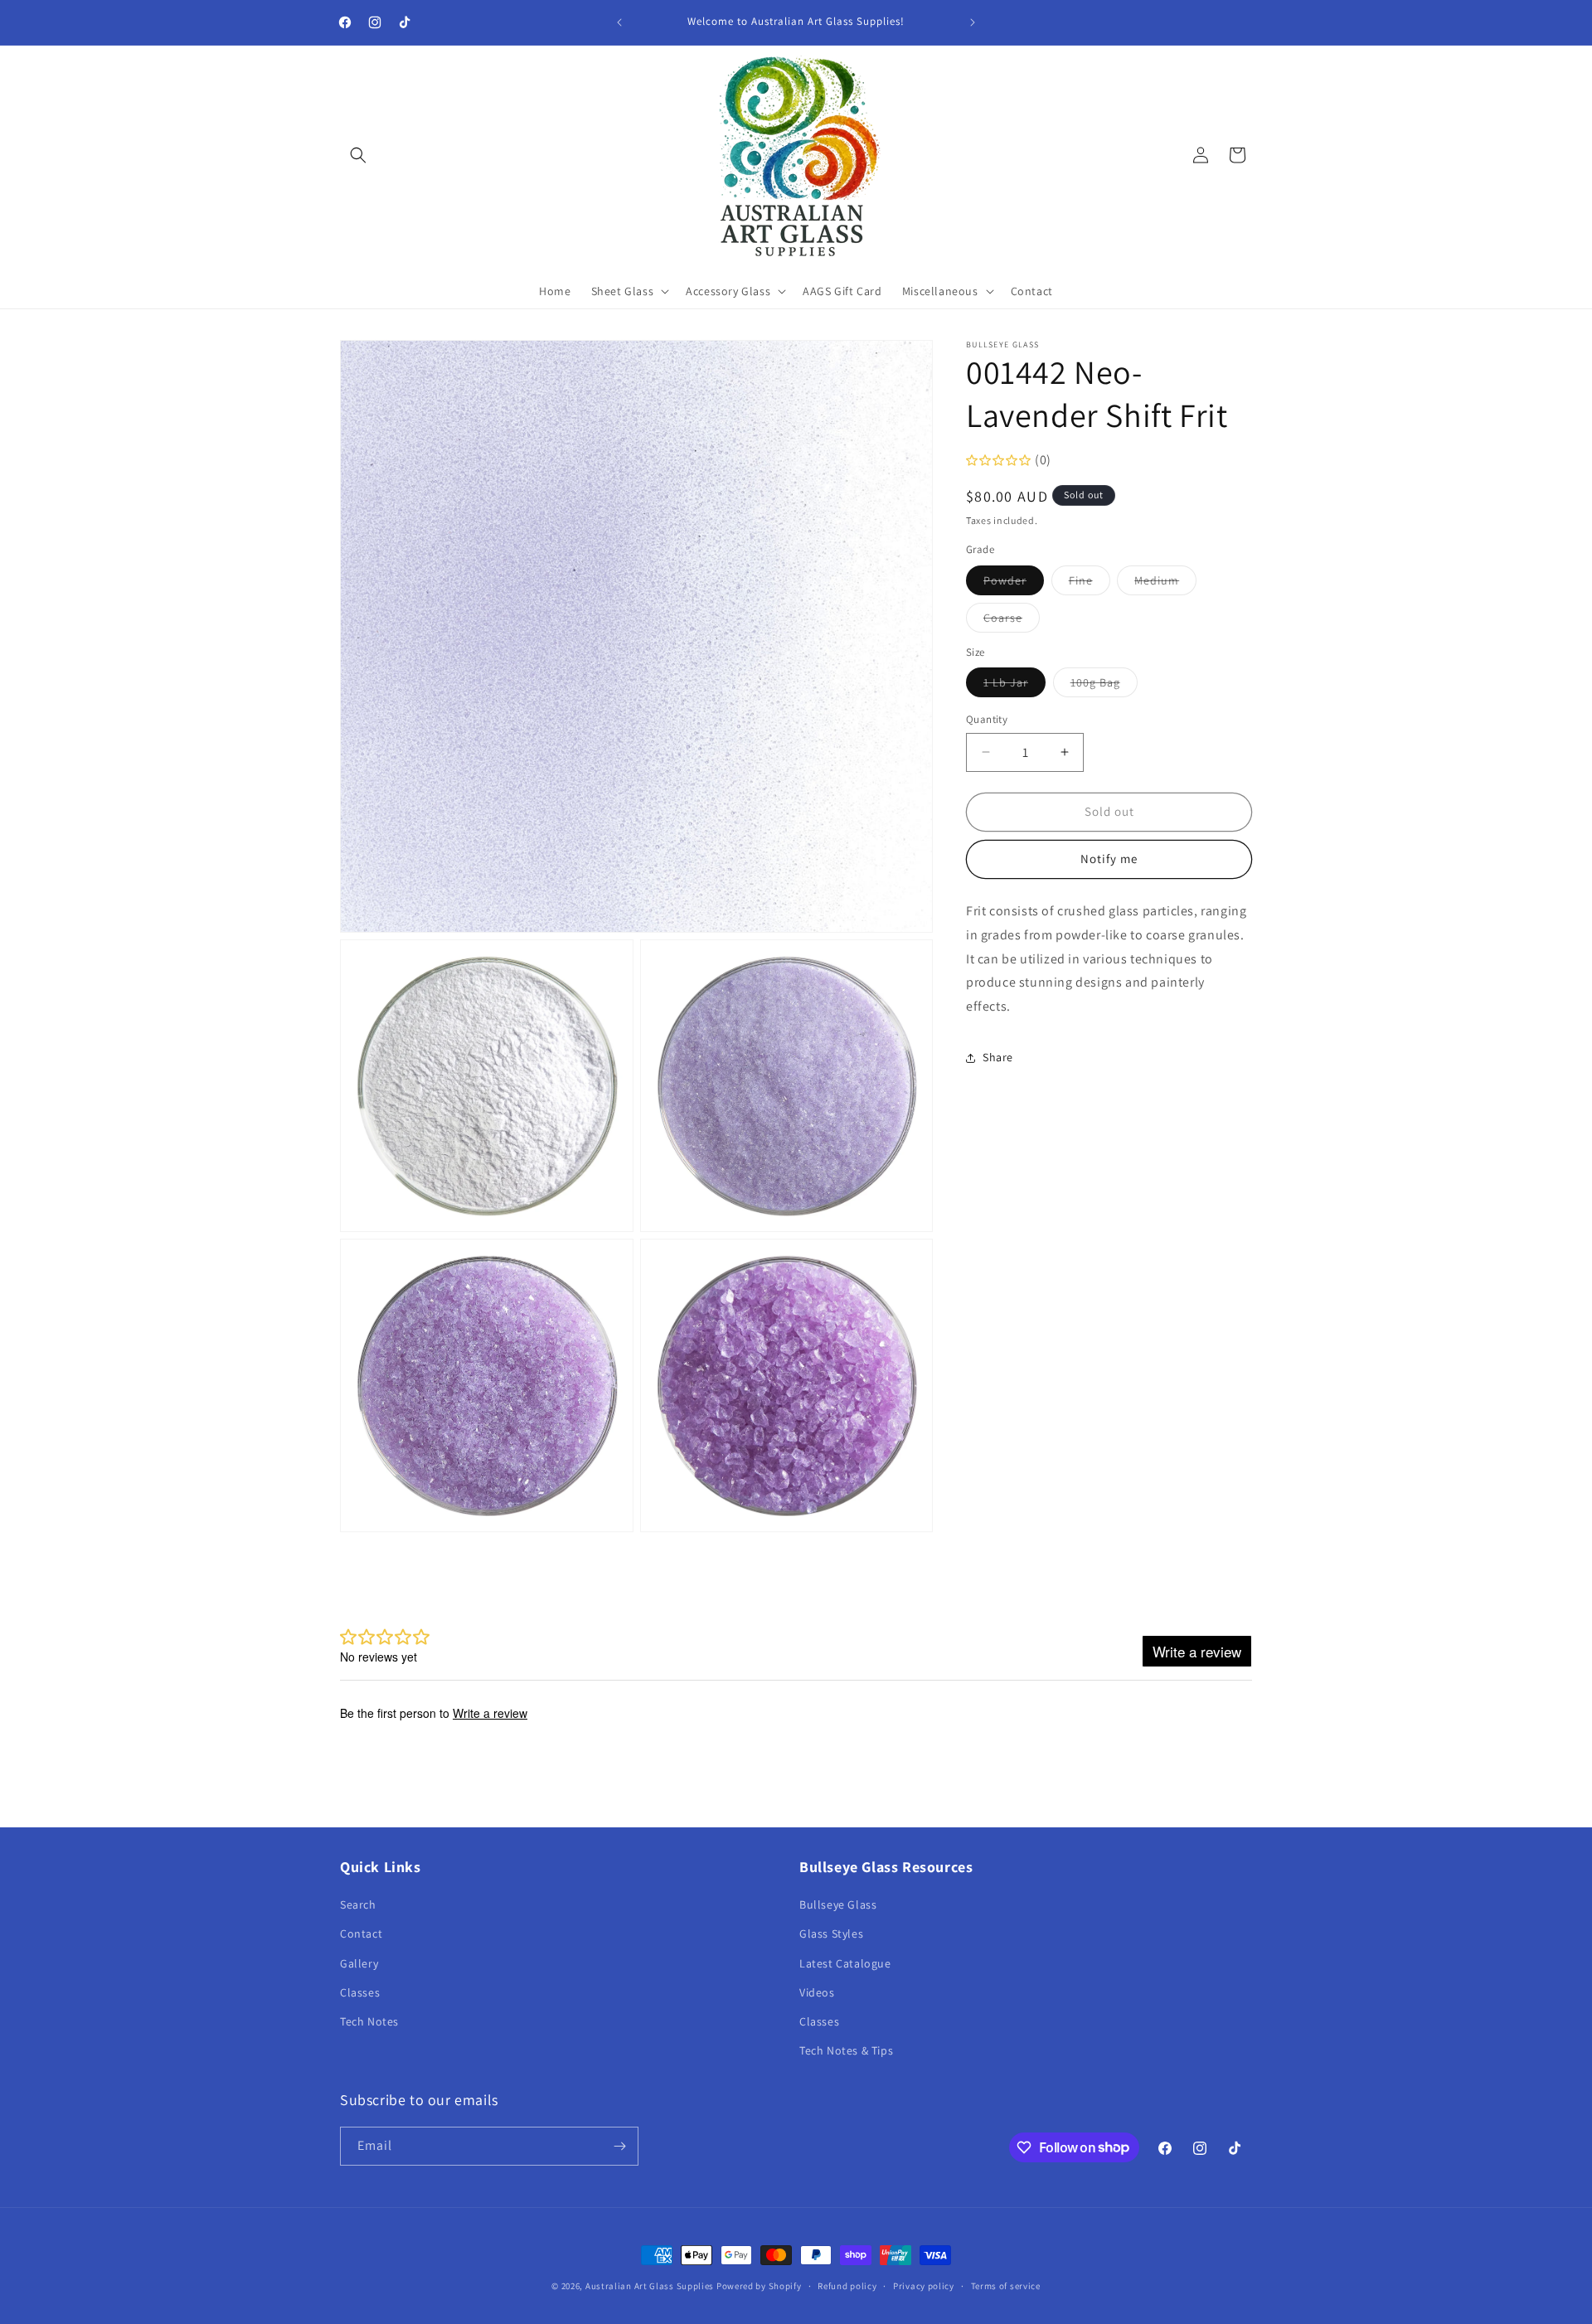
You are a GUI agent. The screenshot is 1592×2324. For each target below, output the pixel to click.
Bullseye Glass (838, 1904)
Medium (1165, 584)
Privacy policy (924, 2285)
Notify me (1109, 859)
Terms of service (1006, 2285)
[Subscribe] (619, 2146)
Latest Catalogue (845, 1963)
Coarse (1012, 621)
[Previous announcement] (619, 22)
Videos (817, 1992)
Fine (1090, 584)
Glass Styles (831, 1933)
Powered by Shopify (759, 2286)
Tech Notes (369, 2021)
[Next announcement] (973, 22)
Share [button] (998, 1057)
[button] (358, 155)
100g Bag (1104, 686)
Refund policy (847, 2285)
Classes (360, 1992)
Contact (361, 1933)
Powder (1014, 584)
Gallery (359, 1963)
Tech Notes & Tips (846, 2050)
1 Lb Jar (1014, 686)
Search (358, 1904)
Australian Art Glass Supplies (650, 2286)
